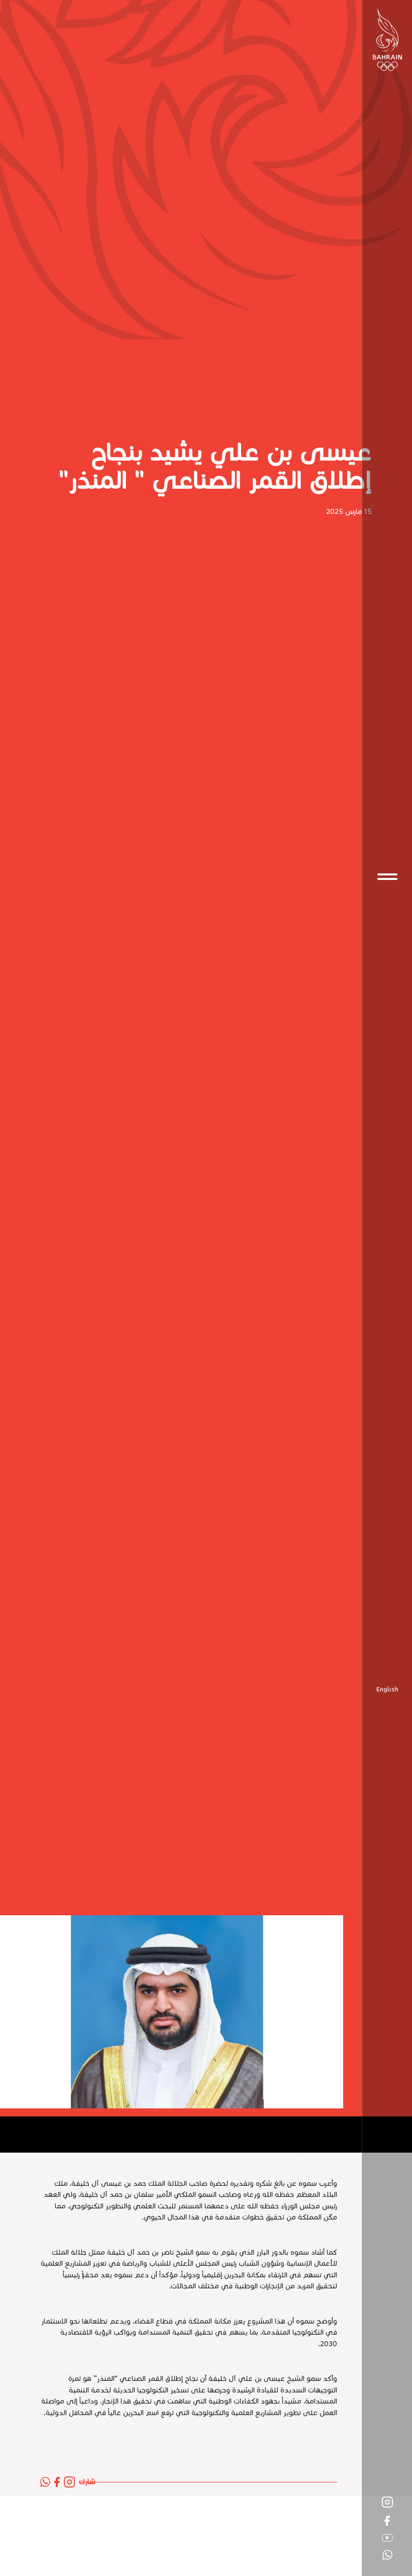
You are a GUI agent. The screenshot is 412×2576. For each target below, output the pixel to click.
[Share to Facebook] (57, 2482)
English (387, 1690)
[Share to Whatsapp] (45, 2482)
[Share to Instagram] (69, 2482)
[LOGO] (387, 39)
